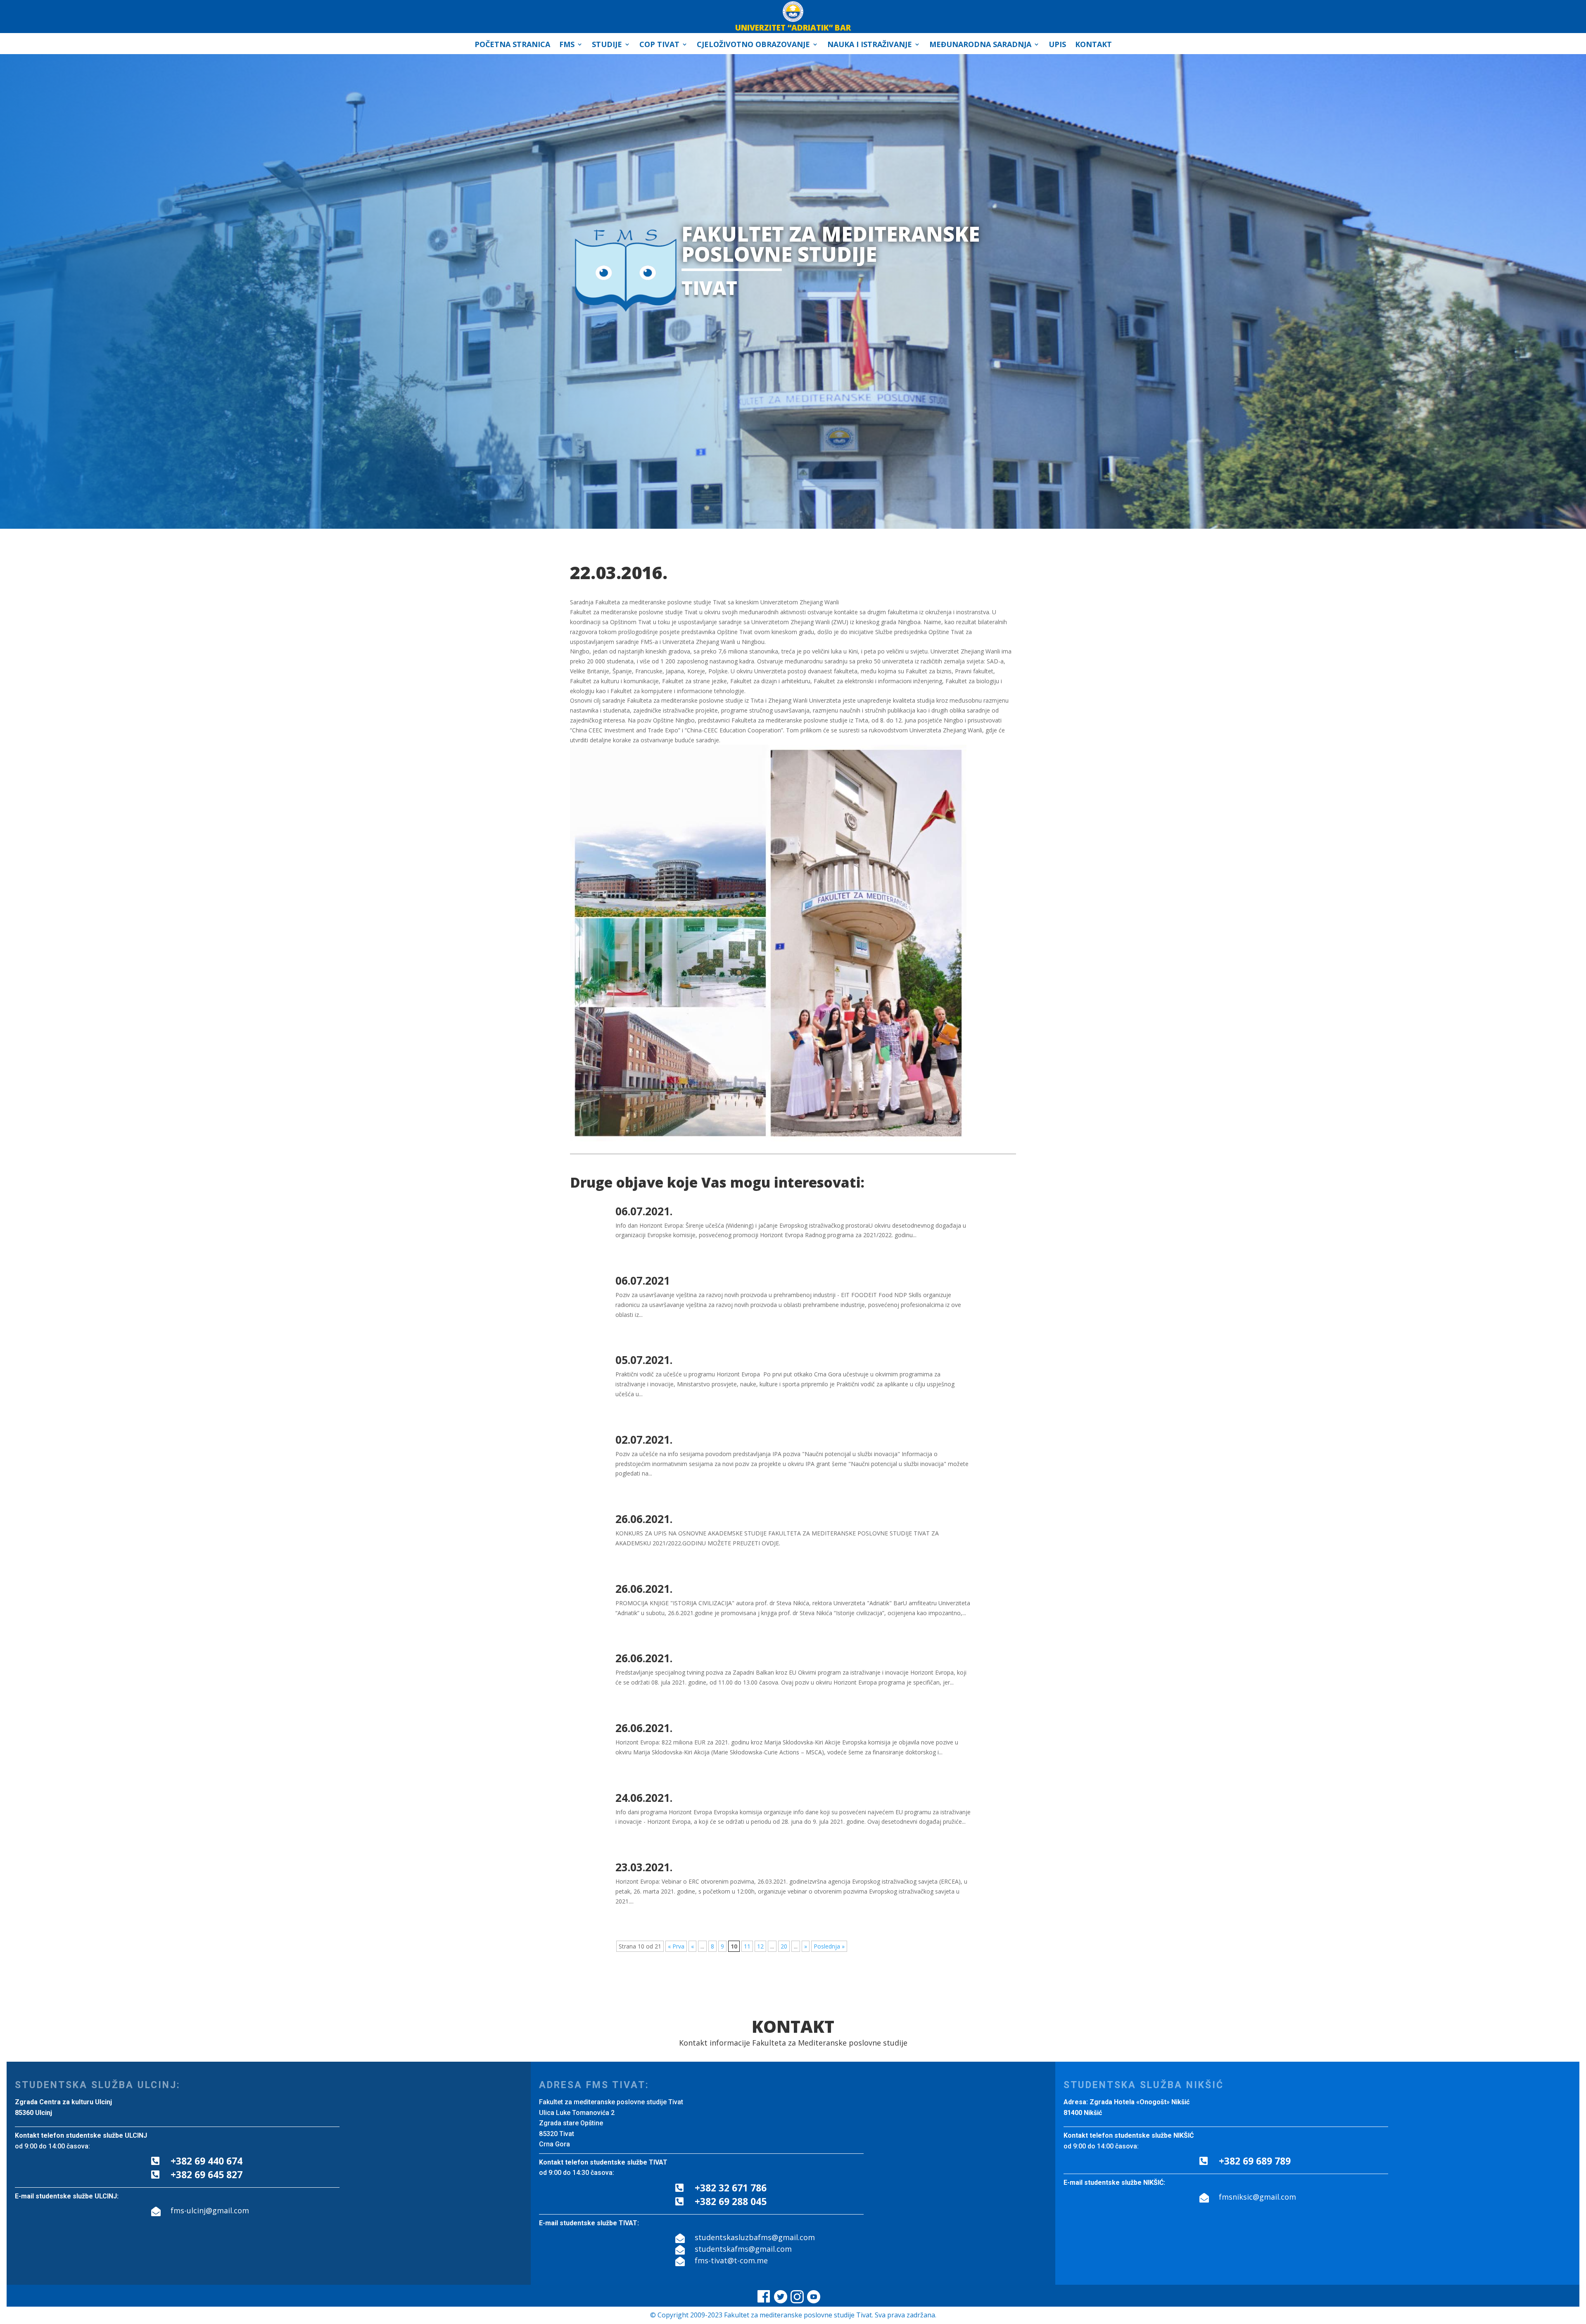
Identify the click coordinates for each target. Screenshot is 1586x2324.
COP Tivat (659, 45)
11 (747, 1946)
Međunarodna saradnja (980, 45)
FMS (567, 45)
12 (760, 1946)
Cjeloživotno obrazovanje (753, 45)
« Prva (676, 1946)
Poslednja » (829, 1946)
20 (784, 1946)
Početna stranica (512, 45)
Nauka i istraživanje (870, 45)
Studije (607, 45)
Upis (1057, 45)
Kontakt (1093, 45)
